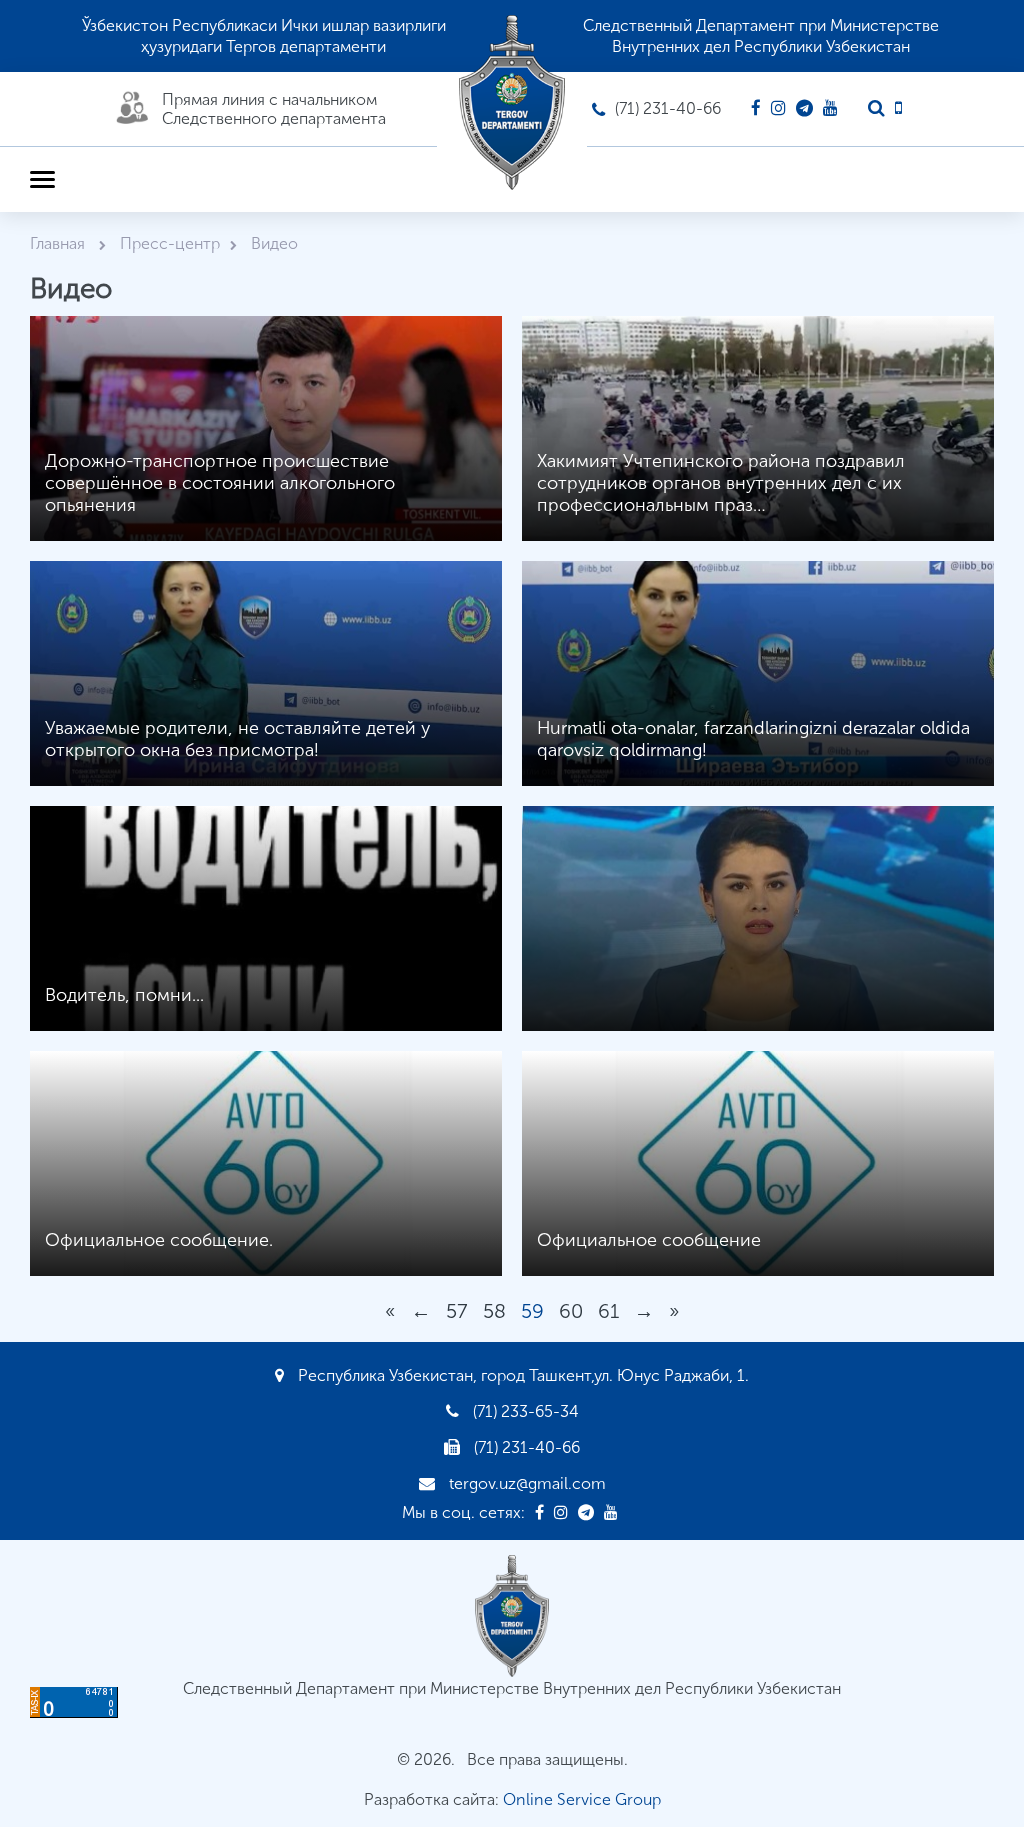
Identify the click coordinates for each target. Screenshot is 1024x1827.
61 (608, 1311)
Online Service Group (582, 1799)
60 (571, 1311)
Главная (59, 243)
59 (532, 1311)
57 (457, 1311)
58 (494, 1311)
